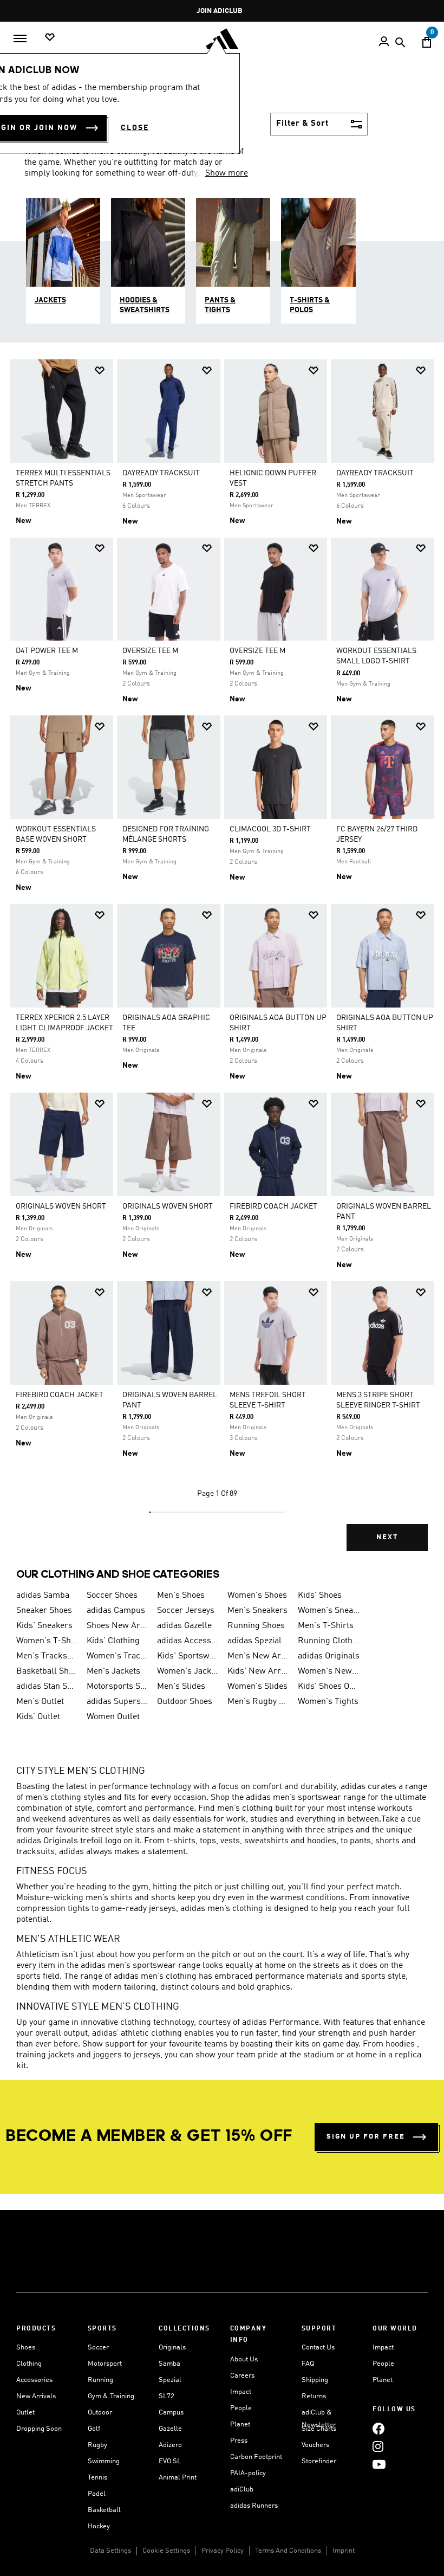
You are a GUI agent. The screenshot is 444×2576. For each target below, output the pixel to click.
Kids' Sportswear (188, 1656)
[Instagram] (378, 2447)
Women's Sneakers (329, 1611)
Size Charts (319, 2429)
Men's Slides (181, 1687)
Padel (97, 2494)
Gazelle (170, 2429)
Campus (171, 2413)
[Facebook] (378, 2429)
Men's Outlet (40, 1702)
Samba (169, 2364)
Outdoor (100, 2413)
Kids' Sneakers (44, 1626)
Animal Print (178, 2478)
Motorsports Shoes (117, 1687)
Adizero (170, 2445)
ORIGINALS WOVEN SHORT (61, 1206)
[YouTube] (379, 2465)
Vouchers (315, 2445)
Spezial (170, 2380)
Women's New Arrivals (329, 1671)
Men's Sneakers (257, 1611)
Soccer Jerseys (186, 1611)
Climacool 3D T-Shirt (270, 829)
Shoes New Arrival (117, 1626)
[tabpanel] (222, 963)
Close (135, 128)
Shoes (26, 2348)
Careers (242, 2376)
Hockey (99, 2526)
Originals (172, 2348)
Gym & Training (111, 2396)
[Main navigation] (20, 38)
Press (239, 2441)
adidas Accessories (188, 1641)
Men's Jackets (113, 1671)
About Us (244, 2359)
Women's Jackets (188, 1671)
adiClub (242, 2490)
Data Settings (110, 2551)
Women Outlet (113, 1717)
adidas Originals (329, 1656)
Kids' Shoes (320, 1596)
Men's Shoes (181, 1596)
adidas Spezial (254, 1641)
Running (100, 2380)
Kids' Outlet (38, 1717)
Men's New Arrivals (258, 1656)
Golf (94, 2429)
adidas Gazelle (184, 1626)
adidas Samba (43, 1596)
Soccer (98, 2348)
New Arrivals (36, 2396)
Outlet (25, 2413)
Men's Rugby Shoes (258, 1702)
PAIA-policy (248, 2473)
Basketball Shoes (47, 1671)
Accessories (34, 2380)
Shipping (315, 2380)
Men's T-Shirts (326, 1626)
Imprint (344, 2551)
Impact (241, 2392)
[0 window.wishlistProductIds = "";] (50, 38)
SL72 (166, 2396)
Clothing (29, 2364)
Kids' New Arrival (258, 1671)
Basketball (104, 2510)
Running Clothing (329, 1641)
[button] (100, 370)
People (241, 2408)
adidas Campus (116, 1611)
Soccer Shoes (112, 1596)
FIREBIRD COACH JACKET (273, 1206)
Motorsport (105, 2364)
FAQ (308, 2364)
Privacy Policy (223, 2551)
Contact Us (318, 2348)
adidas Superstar (117, 1702)
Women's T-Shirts (47, 1641)
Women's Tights (328, 1702)
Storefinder (319, 2461)
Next (387, 1537)
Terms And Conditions (288, 2551)
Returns (314, 2396)
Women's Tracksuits (117, 1656)
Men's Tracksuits (47, 1656)
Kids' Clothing (113, 1641)
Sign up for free (366, 2137)
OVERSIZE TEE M (150, 651)
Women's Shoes (257, 1596)
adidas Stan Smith (47, 1687)
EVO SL (170, 2461)
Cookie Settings (166, 2551)
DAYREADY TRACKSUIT (161, 473)
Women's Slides (257, 1687)
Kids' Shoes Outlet (329, 1687)
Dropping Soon (39, 2429)
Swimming (104, 2461)
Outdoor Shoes (185, 1702)
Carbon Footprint (256, 2457)
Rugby (97, 2445)
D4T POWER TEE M (47, 651)
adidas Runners (254, 2506)
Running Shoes (256, 1626)
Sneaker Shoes (44, 1611)
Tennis (97, 2478)
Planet (240, 2425)
